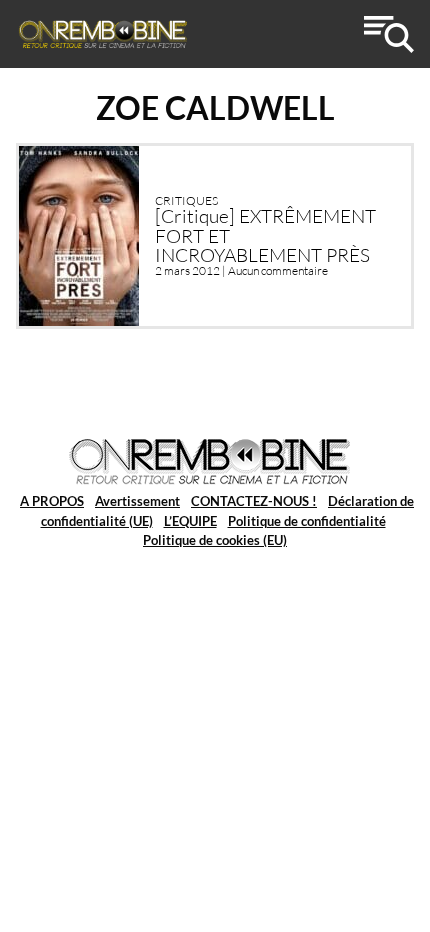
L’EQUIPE (190, 521)
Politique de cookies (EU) (215, 540)
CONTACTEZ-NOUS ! (254, 501)
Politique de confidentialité (307, 521)
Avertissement (137, 501)
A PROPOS (52, 501)
